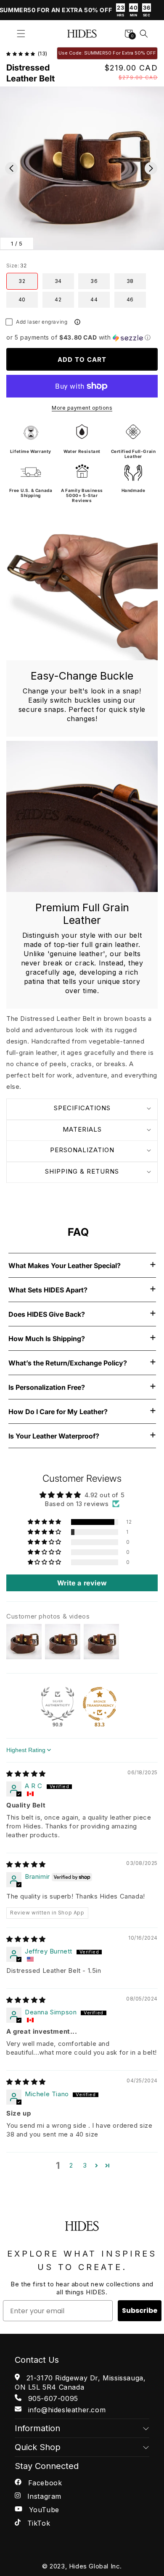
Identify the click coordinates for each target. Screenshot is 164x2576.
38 (130, 281)
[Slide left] (11, 168)
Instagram (43, 2496)
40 (22, 299)
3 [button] (85, 2165)
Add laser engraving (42, 322)
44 (94, 299)
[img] (26, 1774)
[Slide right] (151, 168)
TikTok (37, 2523)
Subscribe (140, 2311)
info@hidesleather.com (66, 2410)
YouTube (43, 2510)
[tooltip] (77, 322)
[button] (21, 34)
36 (94, 281)
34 (58, 281)
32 (22, 281)
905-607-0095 (52, 2398)
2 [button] (71, 2165)
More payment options (82, 408)
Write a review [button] (82, 1583)
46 (130, 299)
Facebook (44, 2483)
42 (58, 299)
